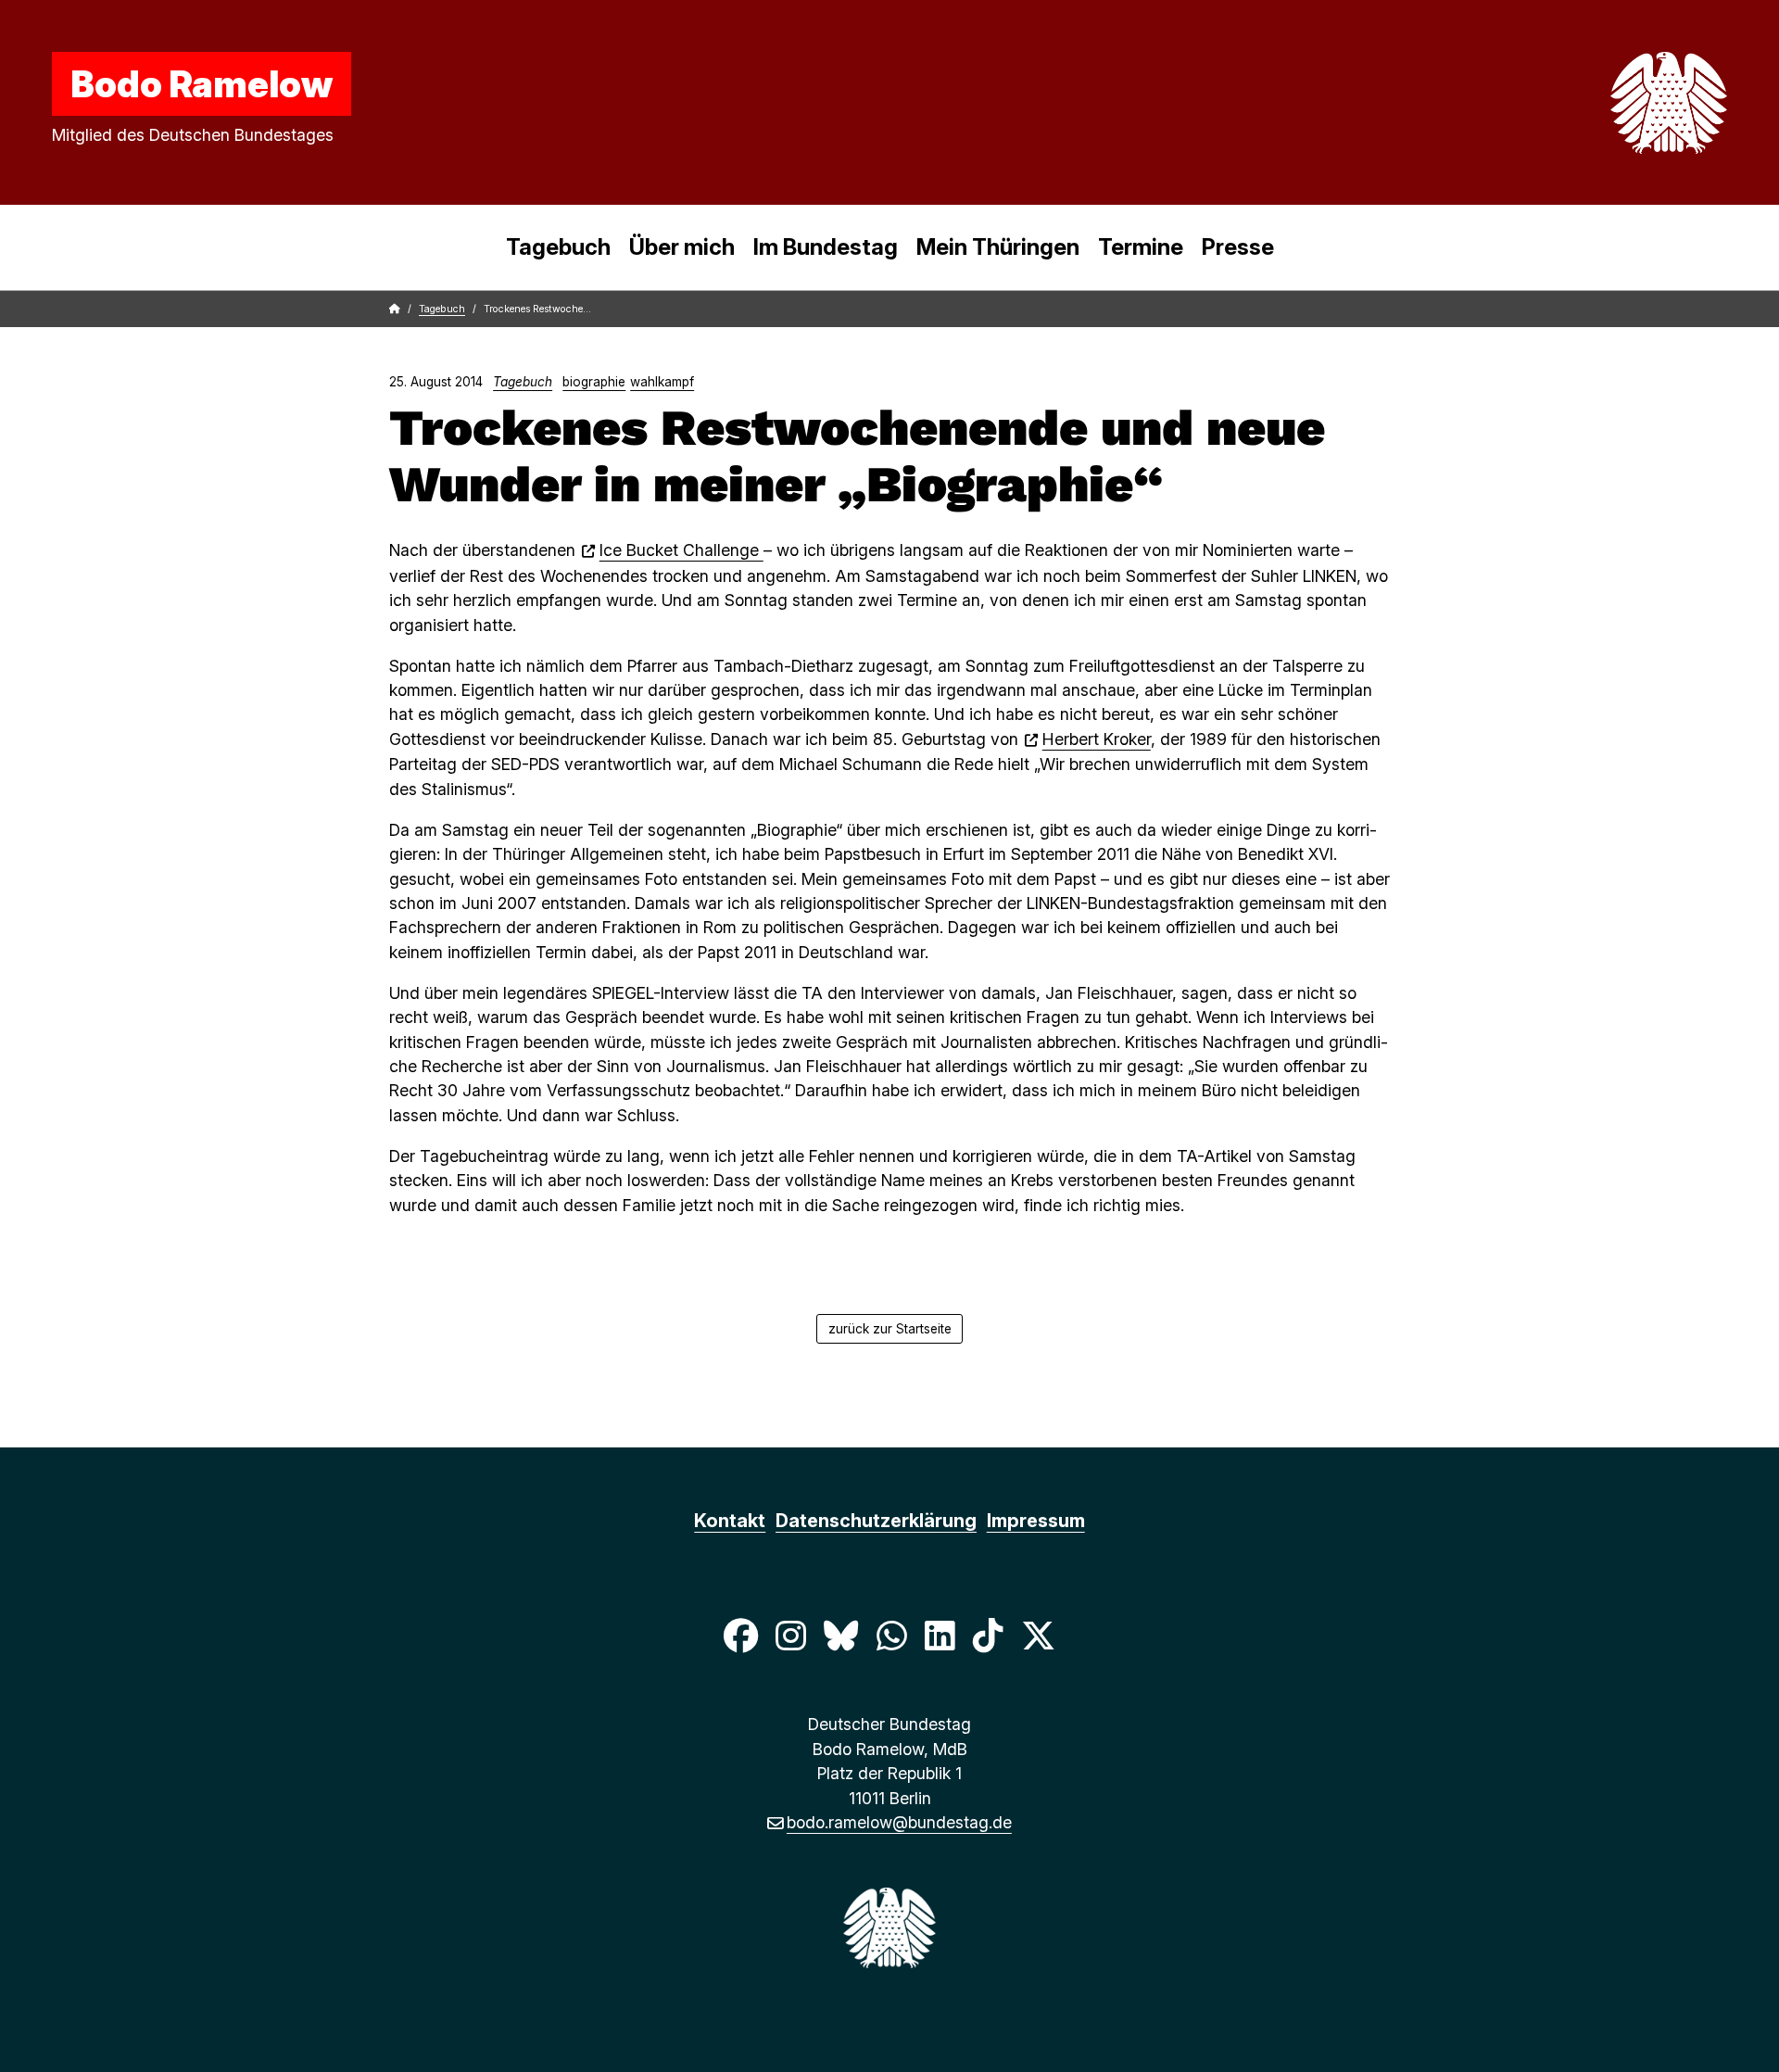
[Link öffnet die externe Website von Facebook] (740, 1635)
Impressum (1036, 1521)
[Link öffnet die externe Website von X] (1039, 1635)
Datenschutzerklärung (876, 1521)
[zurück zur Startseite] (1625, 103)
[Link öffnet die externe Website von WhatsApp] (891, 1635)
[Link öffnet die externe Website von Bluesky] (841, 1635)
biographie (594, 382)
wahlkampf (662, 382)
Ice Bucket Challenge (681, 550)
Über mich (682, 247)
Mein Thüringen (998, 247)
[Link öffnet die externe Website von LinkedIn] (940, 1635)
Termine (1141, 247)
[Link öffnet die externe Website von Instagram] (790, 1635)
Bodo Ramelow (202, 84)
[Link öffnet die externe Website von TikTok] (988, 1635)
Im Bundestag (826, 247)
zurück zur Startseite (890, 1329)
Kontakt (730, 1521)
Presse (1238, 247)
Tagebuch (558, 247)
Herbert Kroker (1097, 739)
